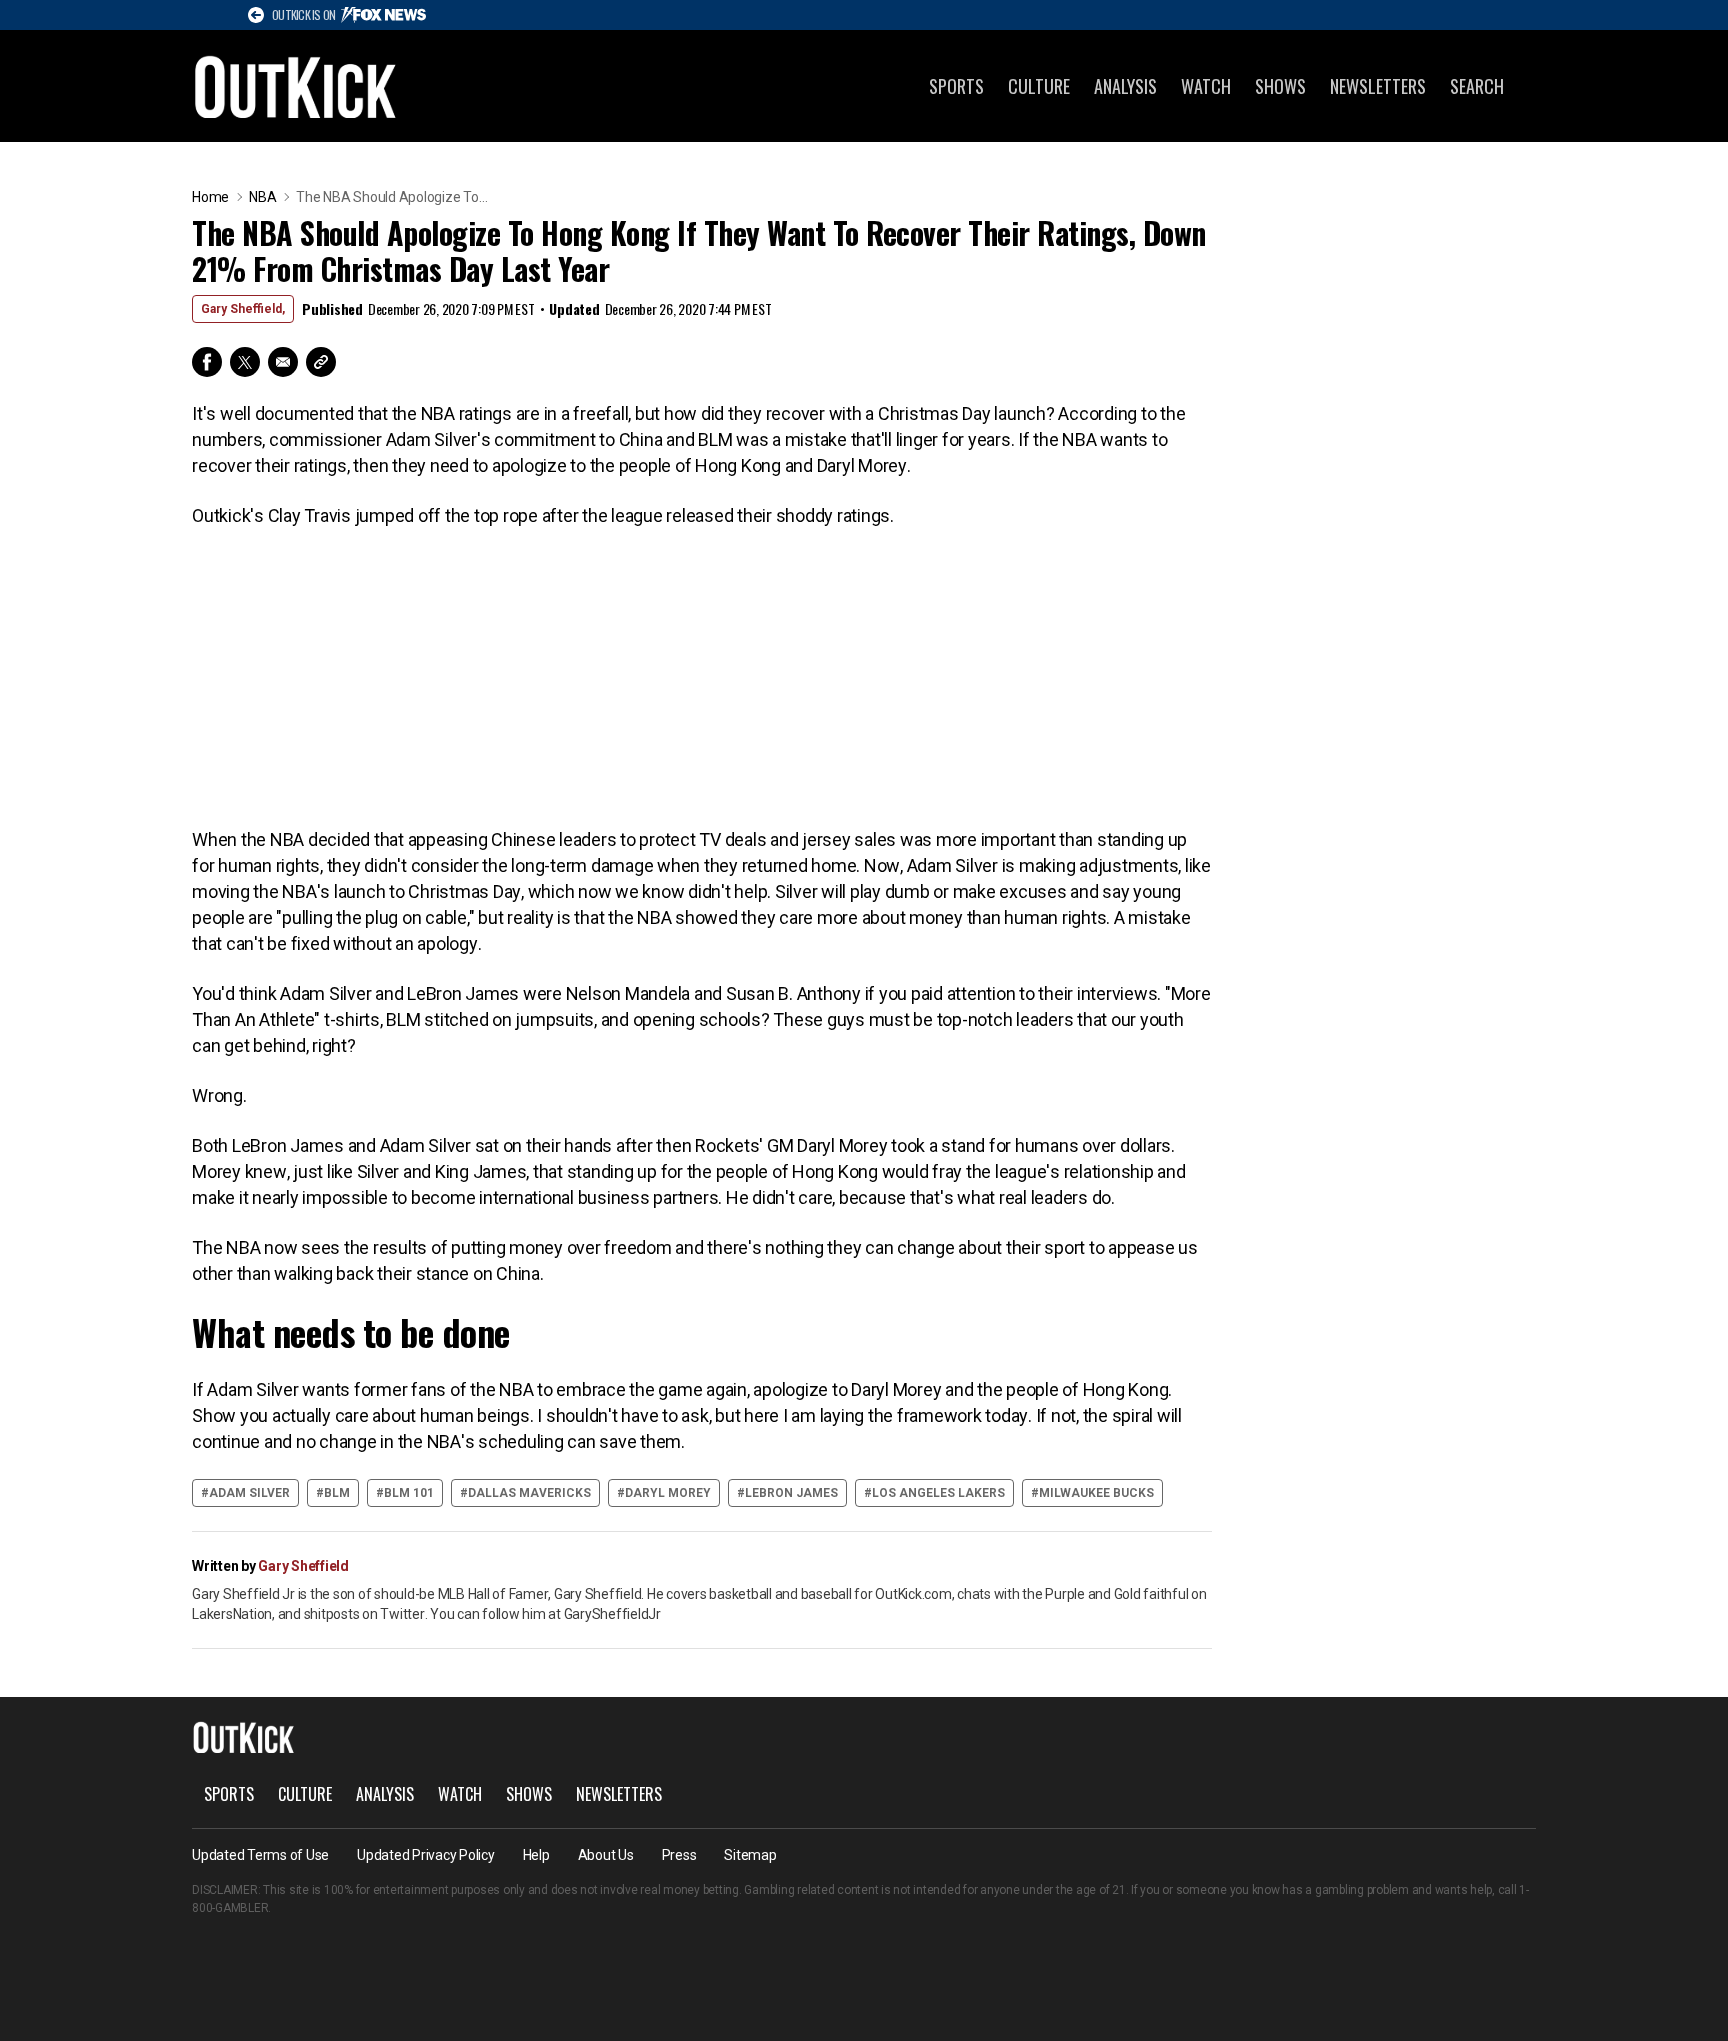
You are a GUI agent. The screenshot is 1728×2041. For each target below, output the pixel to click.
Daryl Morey (668, 1493)
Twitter (245, 362)
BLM (337, 1493)
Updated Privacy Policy (426, 1855)
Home (210, 197)
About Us (606, 1855)
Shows (1280, 86)
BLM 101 (409, 1493)
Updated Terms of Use (260, 1855)
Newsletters (1378, 86)
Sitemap (750, 1855)
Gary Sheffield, (243, 309)
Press (679, 1855)
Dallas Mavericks (529, 1493)
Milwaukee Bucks (1096, 1493)
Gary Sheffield (303, 1566)
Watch (1206, 86)
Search (1477, 86)
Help (536, 1855)
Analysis (1125, 86)
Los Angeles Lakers (938, 1493)
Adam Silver (249, 1493)
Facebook (207, 362)
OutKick (296, 86)
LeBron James (791, 1493)
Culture (1039, 86)
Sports (956, 86)
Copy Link (321, 362)
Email (283, 362)
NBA (262, 197)
